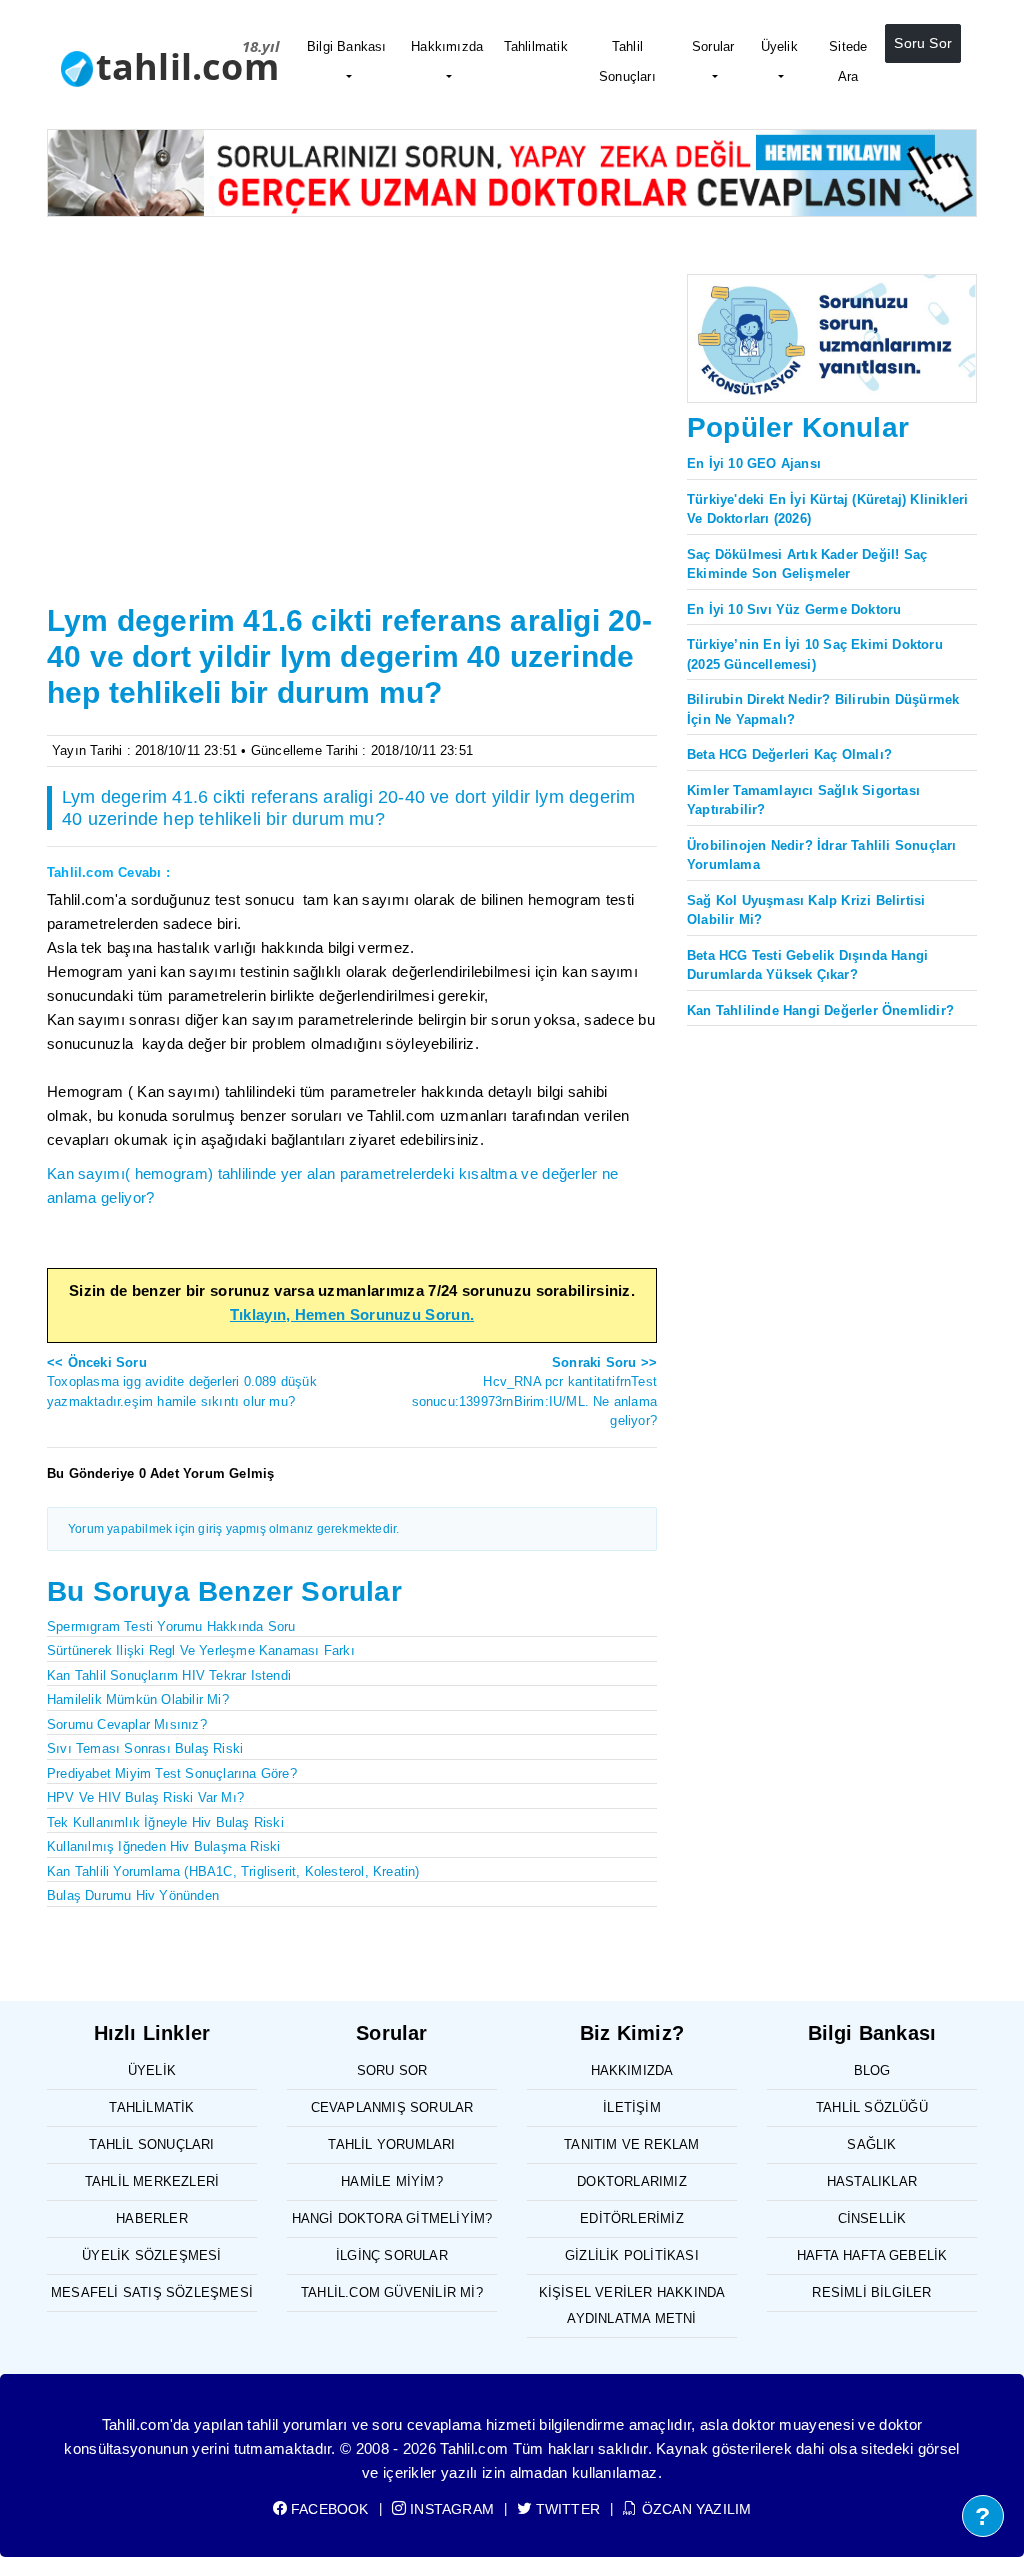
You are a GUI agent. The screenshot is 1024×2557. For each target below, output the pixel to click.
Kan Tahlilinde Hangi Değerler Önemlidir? (820, 1010)
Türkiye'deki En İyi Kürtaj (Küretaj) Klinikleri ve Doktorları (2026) (827, 509)
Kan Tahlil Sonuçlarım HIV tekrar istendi (169, 1675)
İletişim (632, 2107)
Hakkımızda (447, 46)
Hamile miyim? (392, 2181)
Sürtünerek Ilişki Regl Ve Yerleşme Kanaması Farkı (201, 1650)
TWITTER (566, 2509)
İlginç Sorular (392, 2255)
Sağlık (871, 2144)
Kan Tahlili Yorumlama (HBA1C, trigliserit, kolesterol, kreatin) (233, 1871)
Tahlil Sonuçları (627, 61)
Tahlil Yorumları (391, 2144)
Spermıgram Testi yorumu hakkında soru (171, 1626)
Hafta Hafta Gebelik (872, 2255)
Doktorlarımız (632, 2181)
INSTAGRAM (450, 2509)
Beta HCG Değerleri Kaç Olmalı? (789, 754)
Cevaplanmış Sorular (392, 2107)
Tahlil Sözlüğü (872, 2107)
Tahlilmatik (536, 46)
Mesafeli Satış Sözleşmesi (152, 2292)
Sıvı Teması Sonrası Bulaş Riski (145, 1748)
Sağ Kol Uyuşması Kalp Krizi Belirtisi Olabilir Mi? (806, 910)
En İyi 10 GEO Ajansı (754, 463)
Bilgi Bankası (347, 46)
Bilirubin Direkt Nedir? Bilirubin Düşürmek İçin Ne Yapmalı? (823, 709)
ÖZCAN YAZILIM (694, 2509)
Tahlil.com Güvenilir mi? (392, 2292)
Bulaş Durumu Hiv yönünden (133, 1895)
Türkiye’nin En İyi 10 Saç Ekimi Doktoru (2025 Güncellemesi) (815, 654)
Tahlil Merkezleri (152, 2181)
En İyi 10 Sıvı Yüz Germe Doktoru (794, 609)
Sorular (713, 46)
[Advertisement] (352, 447)
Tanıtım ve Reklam (631, 2144)
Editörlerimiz (632, 2218)
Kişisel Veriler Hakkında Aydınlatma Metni (632, 2305)
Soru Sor (923, 43)
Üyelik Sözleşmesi (151, 2255)
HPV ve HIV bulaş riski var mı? (145, 1797)
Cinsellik (872, 2218)
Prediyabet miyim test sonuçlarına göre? (172, 1773)
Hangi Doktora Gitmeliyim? (392, 2218)
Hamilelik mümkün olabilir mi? (138, 1699)
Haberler (152, 2218)
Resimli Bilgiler (871, 2292)
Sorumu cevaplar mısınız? (127, 1724)
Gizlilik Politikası (632, 2255)
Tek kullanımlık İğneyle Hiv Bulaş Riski (165, 1822)
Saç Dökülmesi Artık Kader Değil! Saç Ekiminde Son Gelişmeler (807, 564)
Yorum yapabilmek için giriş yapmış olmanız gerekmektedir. (233, 1529)
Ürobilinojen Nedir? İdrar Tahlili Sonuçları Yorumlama (822, 855)
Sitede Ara (848, 61)
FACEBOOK (328, 2509)
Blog (872, 2070)
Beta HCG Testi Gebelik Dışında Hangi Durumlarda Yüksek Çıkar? (807, 965)
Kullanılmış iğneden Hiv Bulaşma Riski (163, 1846)
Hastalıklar (872, 2181)
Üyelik (779, 46)
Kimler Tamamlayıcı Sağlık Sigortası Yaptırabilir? (803, 800)
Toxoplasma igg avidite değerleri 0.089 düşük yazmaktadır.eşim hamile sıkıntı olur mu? (182, 1382)
